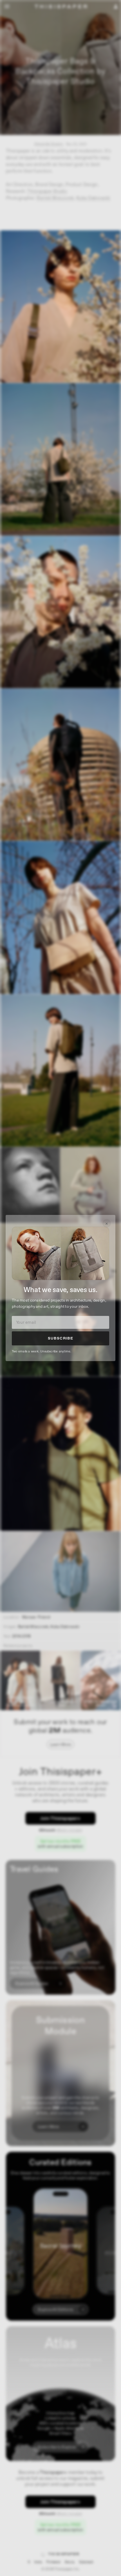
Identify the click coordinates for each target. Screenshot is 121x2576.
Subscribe (61, 1338)
